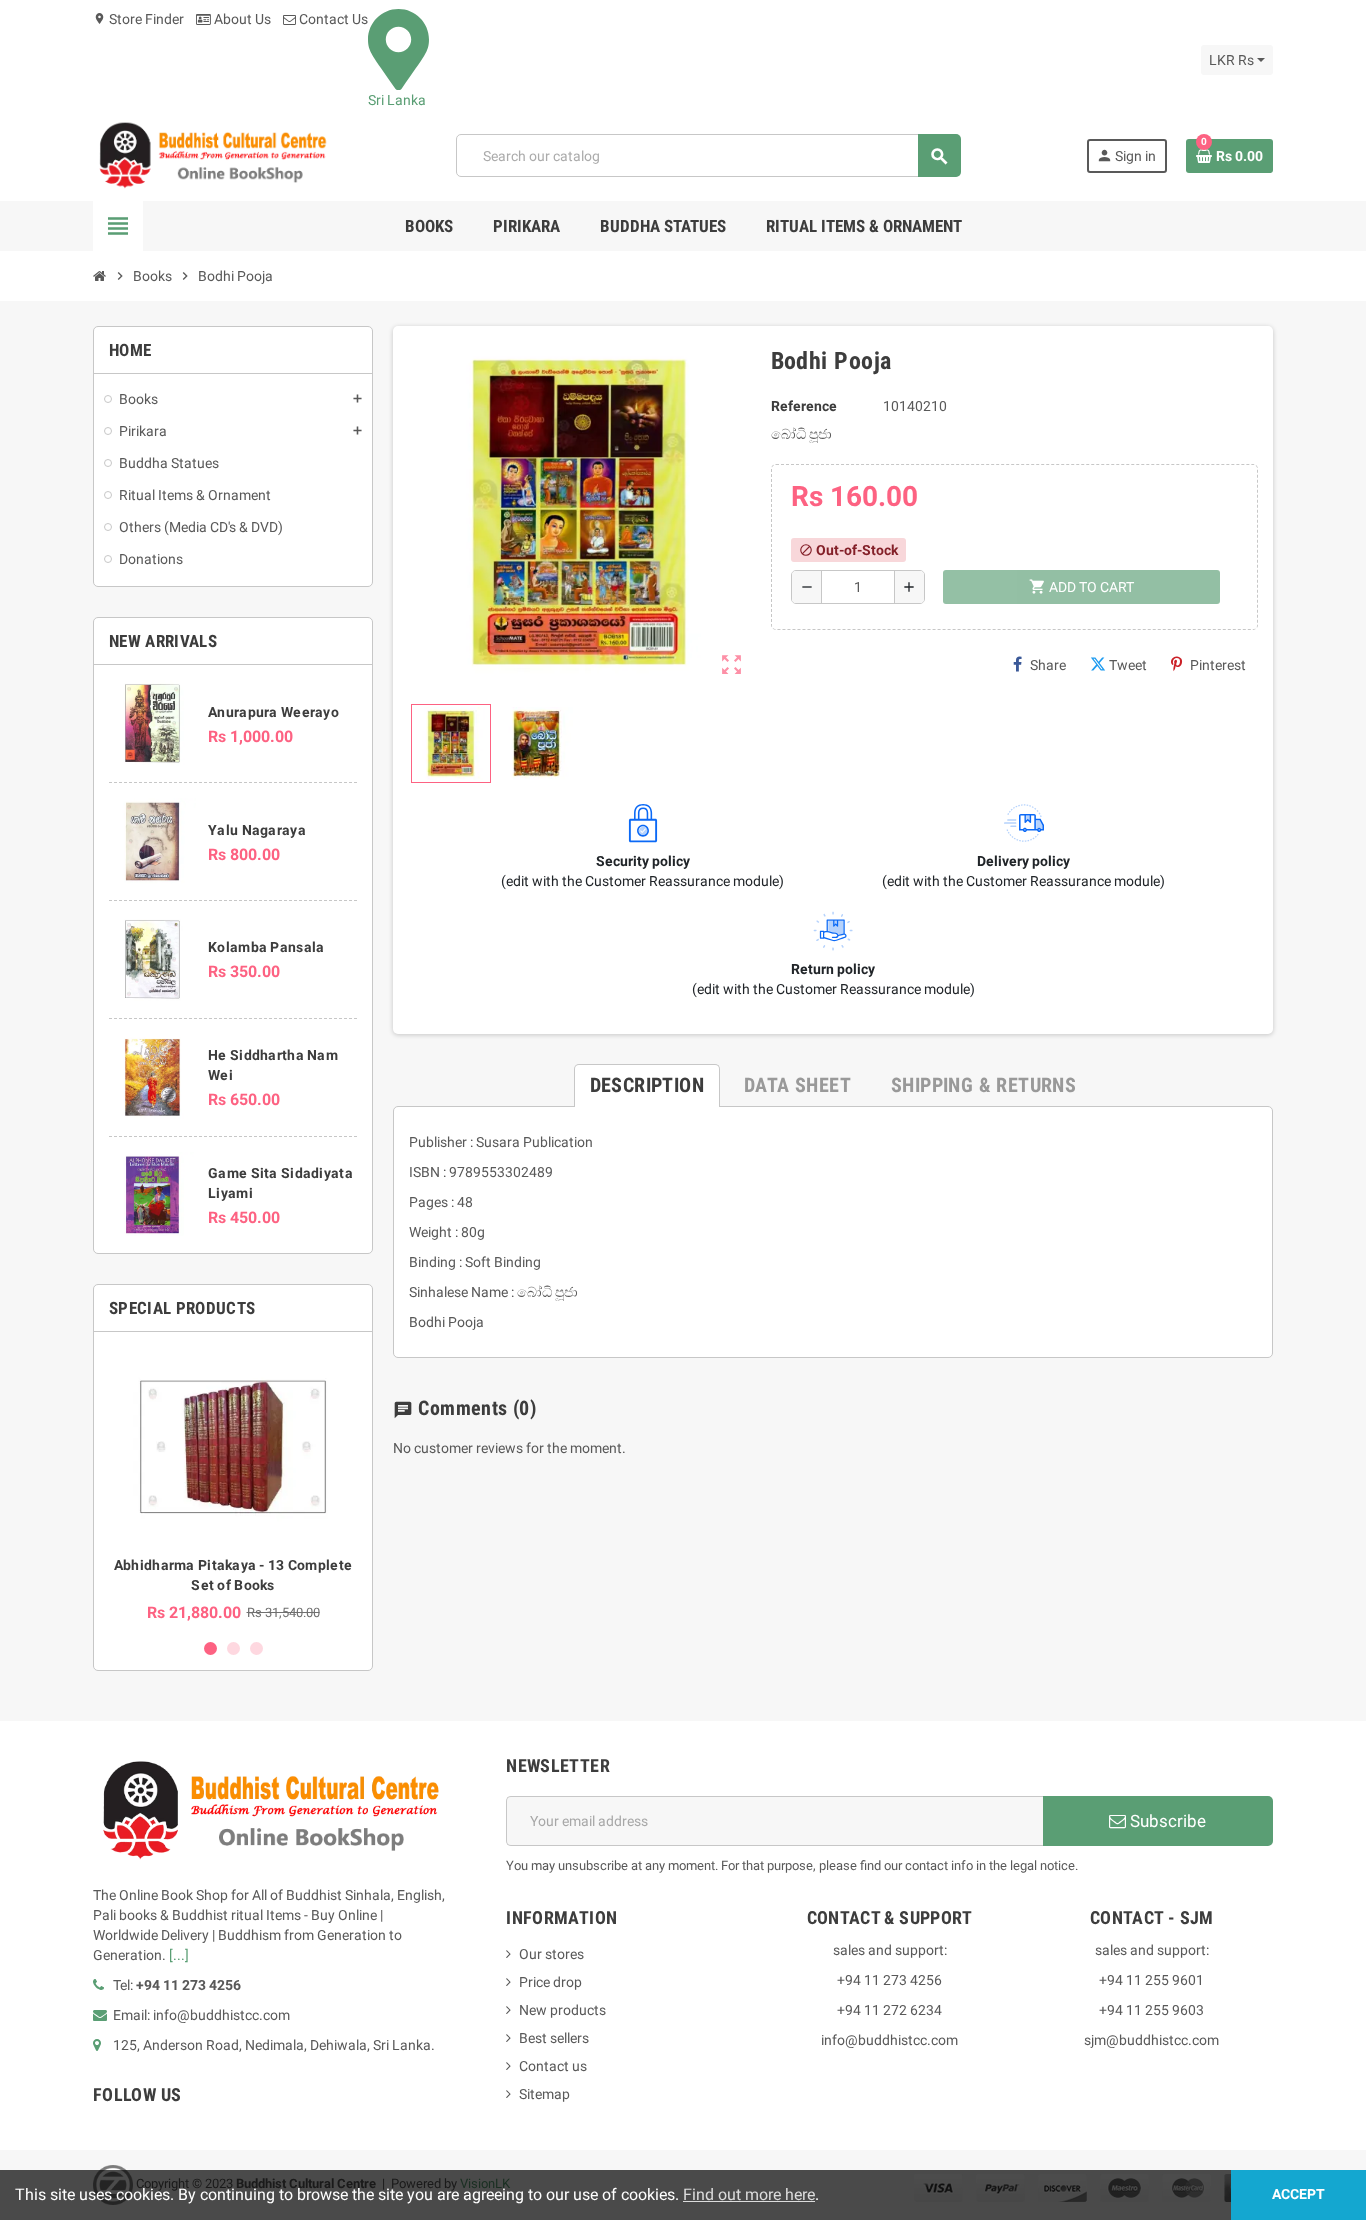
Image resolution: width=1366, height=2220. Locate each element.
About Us (241, 19)
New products (562, 2010)
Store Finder (138, 19)
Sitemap (544, 2094)
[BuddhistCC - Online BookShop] (212, 155)
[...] (179, 1955)
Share (1048, 665)
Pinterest (1218, 665)
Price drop (550, 1982)
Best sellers (554, 2038)
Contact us (553, 2066)
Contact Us (332, 19)
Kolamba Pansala (266, 947)
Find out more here (749, 2194)
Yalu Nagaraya (257, 830)
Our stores (551, 1954)
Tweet (1128, 665)
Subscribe (1166, 1821)
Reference (804, 406)
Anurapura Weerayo (273, 712)
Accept (1298, 2194)
